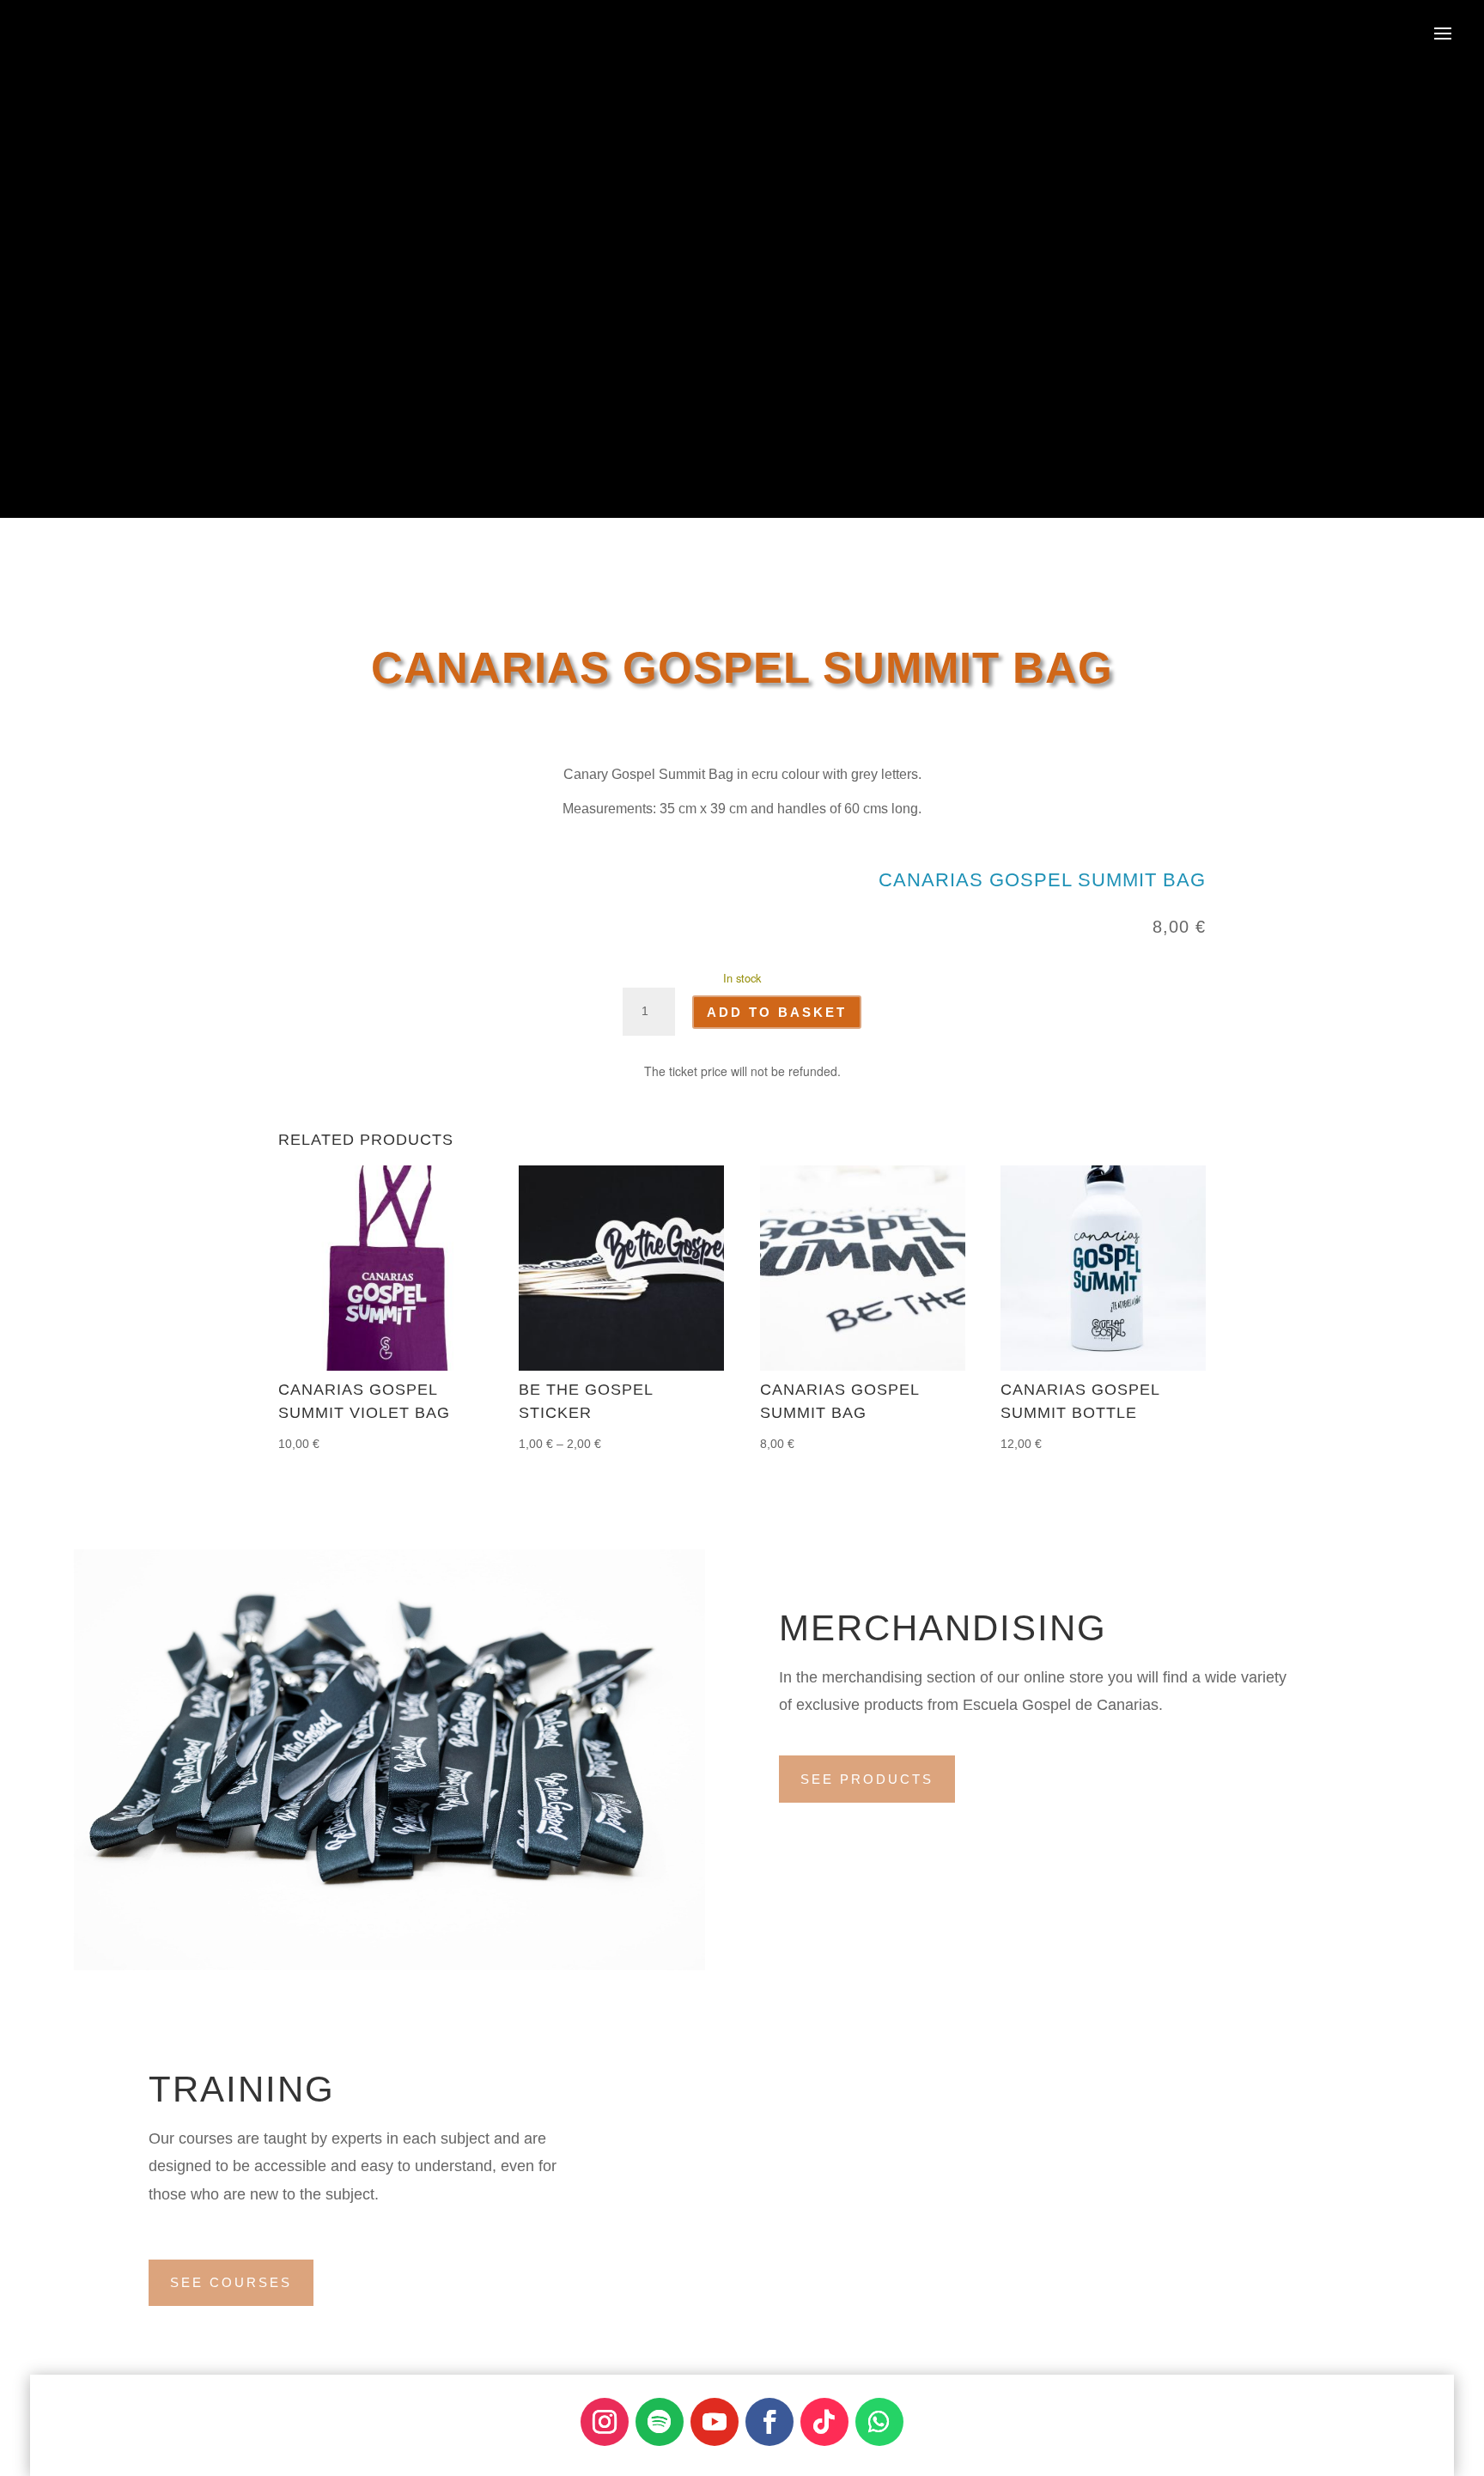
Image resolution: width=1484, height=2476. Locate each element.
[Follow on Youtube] (715, 2422)
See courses (231, 2282)
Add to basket (777, 1012)
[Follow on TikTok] (824, 2422)
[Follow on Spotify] (660, 2422)
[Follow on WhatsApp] (879, 2422)
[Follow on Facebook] (769, 2422)
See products (867, 1779)
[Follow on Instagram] (605, 2422)
